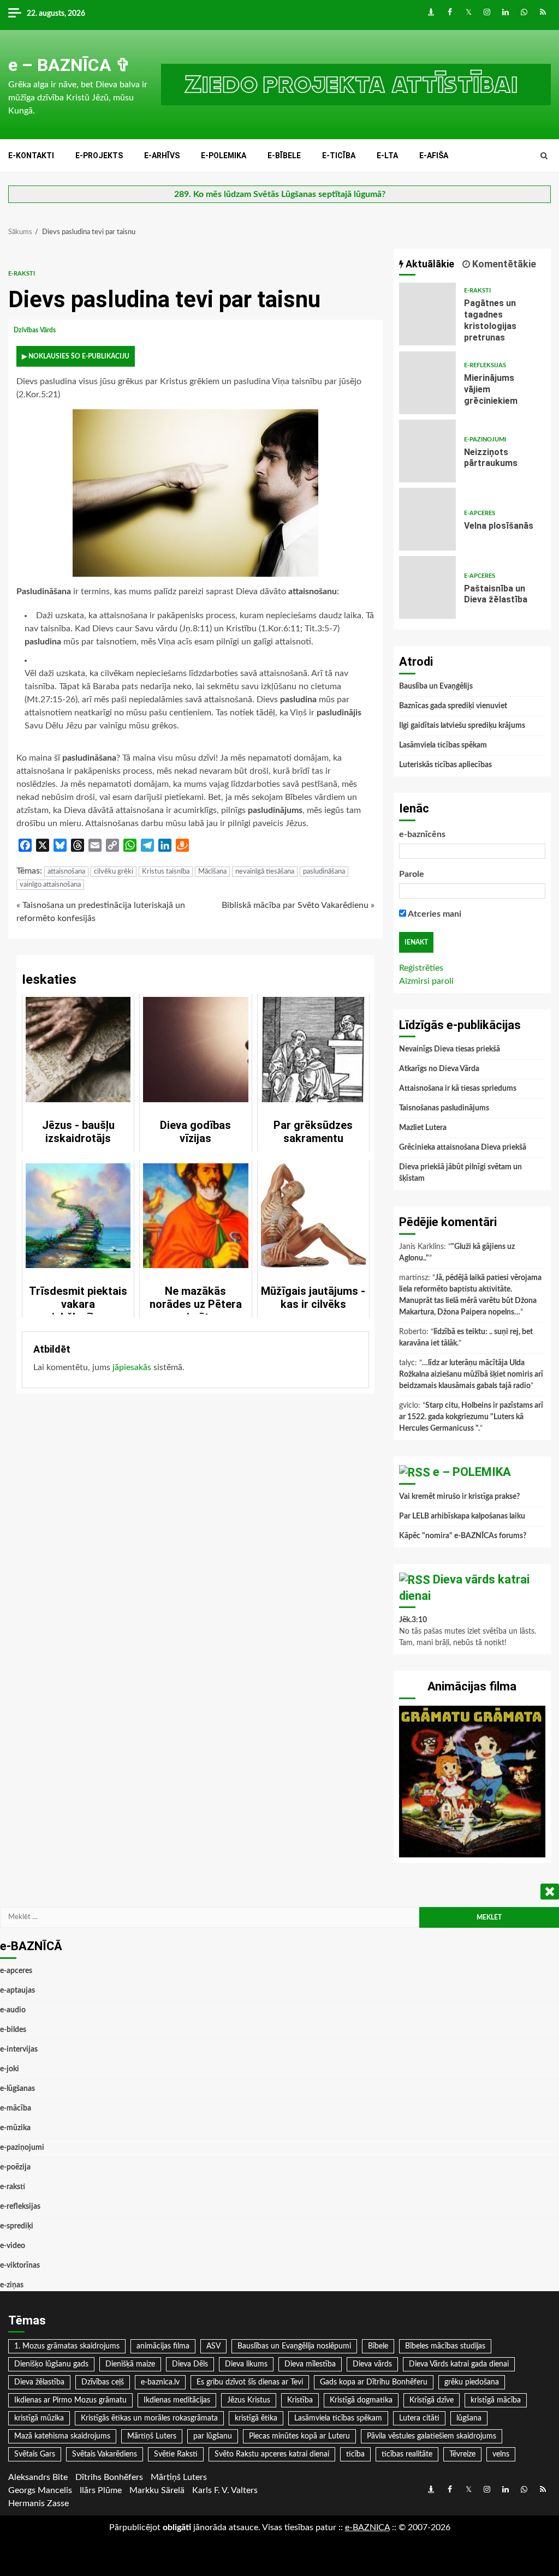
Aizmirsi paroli (426, 981)
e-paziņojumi (485, 440)
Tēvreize (462, 2454)
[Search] (544, 156)
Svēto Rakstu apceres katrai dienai (272, 2454)
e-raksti (22, 274)
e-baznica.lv (160, 2382)
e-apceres (480, 513)
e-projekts (99, 156)
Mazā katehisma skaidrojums (62, 2436)
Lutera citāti (419, 2418)
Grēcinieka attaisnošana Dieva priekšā (463, 1147)
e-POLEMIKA (224, 156)
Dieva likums (246, 2364)
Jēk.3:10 (413, 1620)
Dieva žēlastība (39, 2382)
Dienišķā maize (130, 2364)
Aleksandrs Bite (38, 2477)
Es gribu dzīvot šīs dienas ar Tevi (250, 2382)
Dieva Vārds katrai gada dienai (459, 2364)
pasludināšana (324, 872)
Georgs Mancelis (40, 2490)
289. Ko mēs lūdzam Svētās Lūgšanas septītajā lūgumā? (280, 194)
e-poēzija (15, 2167)
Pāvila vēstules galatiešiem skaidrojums (432, 2436)
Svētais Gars (35, 2454)
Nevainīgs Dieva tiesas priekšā (450, 1049)
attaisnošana (66, 872)
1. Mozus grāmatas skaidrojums (67, 2346)
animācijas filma (163, 2346)
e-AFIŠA (434, 156)
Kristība (300, 2400)
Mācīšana (212, 872)
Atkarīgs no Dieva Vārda (439, 1069)
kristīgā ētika (256, 2418)
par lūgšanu (213, 2436)
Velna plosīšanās (428, 519)
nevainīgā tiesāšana (265, 872)
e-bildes (13, 2030)
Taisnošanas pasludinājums (444, 1108)
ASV (213, 2346)
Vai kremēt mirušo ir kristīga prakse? (459, 1497)
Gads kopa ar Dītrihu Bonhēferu (374, 2382)
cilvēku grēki (114, 872)
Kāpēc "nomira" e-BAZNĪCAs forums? (463, 1536)
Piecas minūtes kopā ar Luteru (299, 2436)
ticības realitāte (407, 2454)
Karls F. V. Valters (225, 2490)
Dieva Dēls (190, 2364)
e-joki (10, 2069)
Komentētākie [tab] (503, 264)
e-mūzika (15, 2128)
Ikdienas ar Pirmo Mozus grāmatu (70, 2400)
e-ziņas (12, 2285)
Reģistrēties (421, 968)
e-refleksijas (485, 365)
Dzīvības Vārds (35, 330)
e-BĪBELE (284, 156)
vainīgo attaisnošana (50, 885)
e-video (13, 2246)
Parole (412, 874)
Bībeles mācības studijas (445, 2346)
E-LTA (387, 156)
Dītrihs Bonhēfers (109, 2477)
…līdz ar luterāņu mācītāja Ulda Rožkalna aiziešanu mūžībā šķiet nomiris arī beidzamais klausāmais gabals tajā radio (471, 1374)
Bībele (378, 2346)
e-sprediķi (17, 2226)
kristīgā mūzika (39, 2418)
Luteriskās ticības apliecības (445, 765)
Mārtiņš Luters (152, 2436)
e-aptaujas (17, 1991)
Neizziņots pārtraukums (428, 451)
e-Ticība (339, 156)
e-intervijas (19, 2049)
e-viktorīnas (20, 2266)
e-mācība (16, 2108)
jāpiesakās (132, 1367)
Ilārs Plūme (101, 2490)
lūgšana (469, 2418)
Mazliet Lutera (423, 1128)
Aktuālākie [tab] (429, 264)
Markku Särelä (157, 2490)
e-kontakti (31, 156)
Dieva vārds (372, 2364)
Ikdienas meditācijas (177, 2400)
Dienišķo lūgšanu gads (51, 2364)
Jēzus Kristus (249, 2400)
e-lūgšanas (17, 2089)
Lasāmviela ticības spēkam (443, 745)
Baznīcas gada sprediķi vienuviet (453, 706)
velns (501, 2454)
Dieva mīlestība (310, 2364)
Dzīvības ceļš (103, 2382)
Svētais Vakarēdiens (105, 2454)
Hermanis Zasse (38, 2503)
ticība (355, 2454)
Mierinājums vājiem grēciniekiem (428, 383)
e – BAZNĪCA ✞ (69, 65)
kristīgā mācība (496, 2400)
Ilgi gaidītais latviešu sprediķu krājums (462, 726)
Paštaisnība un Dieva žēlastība (428, 587)
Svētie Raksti (176, 2454)
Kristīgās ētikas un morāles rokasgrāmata (149, 2418)
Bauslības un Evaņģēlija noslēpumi (294, 2346)
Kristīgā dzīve (432, 2400)
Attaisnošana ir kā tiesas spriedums (458, 1089)
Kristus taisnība (166, 872)
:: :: (367, 2527)
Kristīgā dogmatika (361, 2400)
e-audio (13, 2010)
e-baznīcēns (422, 834)
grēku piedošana (472, 2382)
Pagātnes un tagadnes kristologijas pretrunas (428, 314)
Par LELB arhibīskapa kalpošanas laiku (462, 1516)
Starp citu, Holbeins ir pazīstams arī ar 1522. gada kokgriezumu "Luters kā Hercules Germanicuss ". (471, 1417)
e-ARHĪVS (162, 156)
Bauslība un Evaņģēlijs (436, 686)
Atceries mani (434, 914)
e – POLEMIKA (472, 1472)
